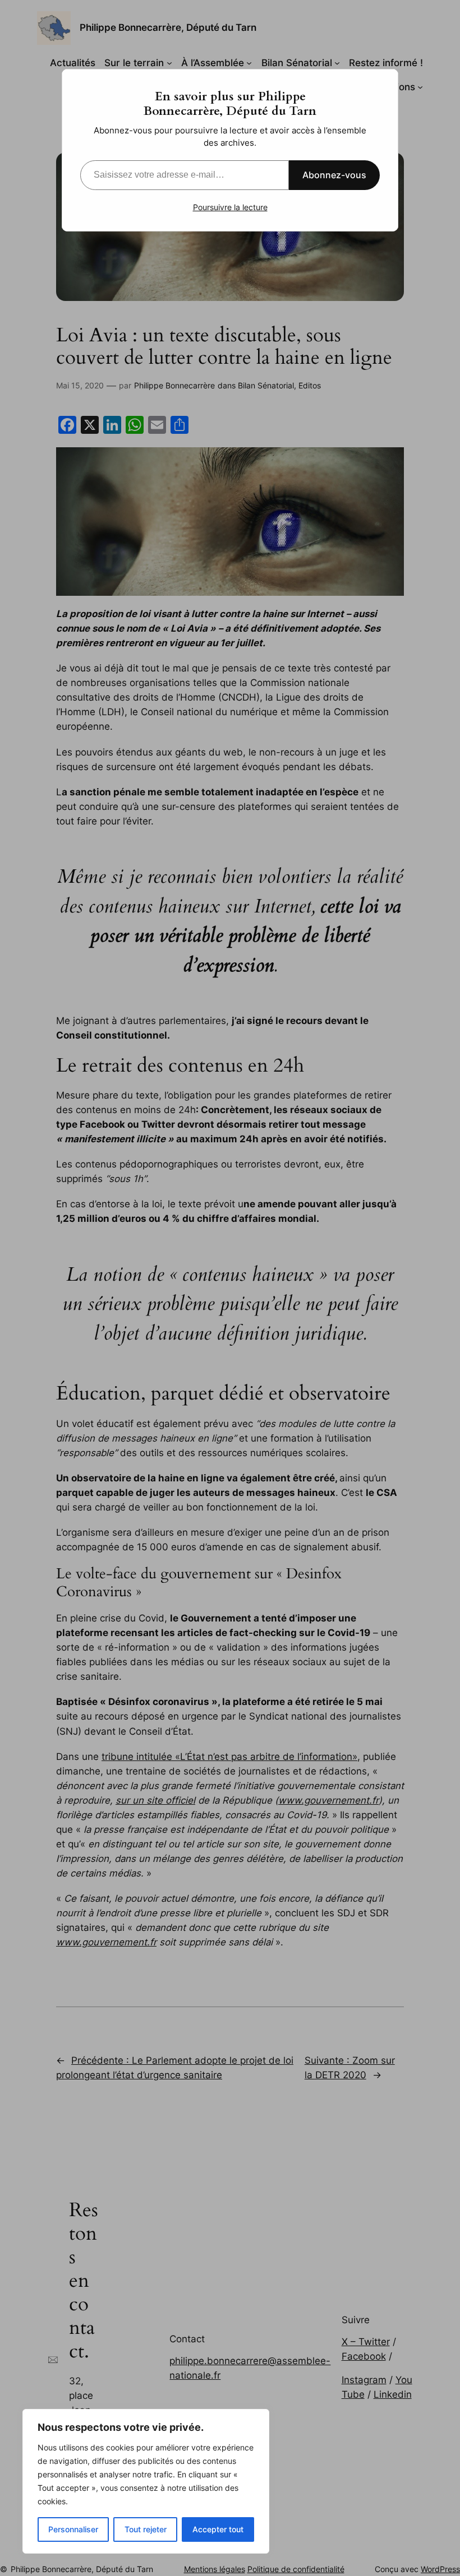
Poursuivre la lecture (230, 207)
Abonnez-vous (334, 175)
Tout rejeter (146, 2529)
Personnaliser (73, 2529)
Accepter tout (218, 2529)
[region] (146, 2481)
